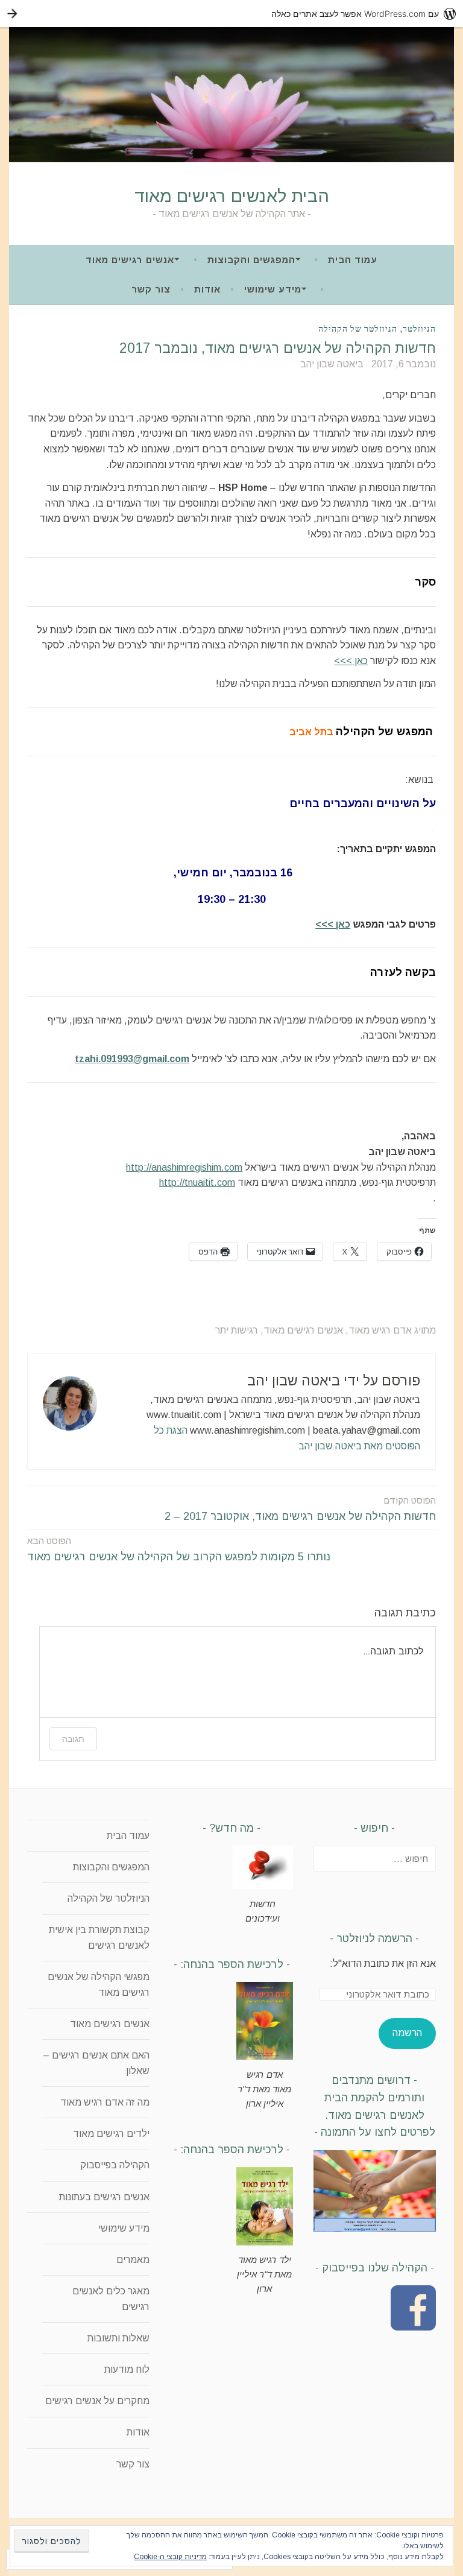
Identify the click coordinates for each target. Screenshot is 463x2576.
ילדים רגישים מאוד (111, 2134)
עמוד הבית (353, 260)
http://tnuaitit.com (197, 1182)
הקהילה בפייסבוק (115, 2165)
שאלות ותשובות (118, 2338)
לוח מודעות (127, 2369)
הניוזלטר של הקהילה (358, 329)
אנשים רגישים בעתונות (104, 2197)
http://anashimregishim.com (184, 1167)
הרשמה (407, 2033)
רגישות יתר (237, 1330)
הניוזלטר (419, 329)
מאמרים (133, 2260)
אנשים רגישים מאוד (130, 260)
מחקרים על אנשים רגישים (97, 2401)
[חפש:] (375, 1859)
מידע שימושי (273, 289)
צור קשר (151, 289)
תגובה (73, 1739)
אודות (207, 289)
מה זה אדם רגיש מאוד (105, 2102)
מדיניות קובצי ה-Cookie (170, 2557)
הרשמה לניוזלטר (374, 1938)
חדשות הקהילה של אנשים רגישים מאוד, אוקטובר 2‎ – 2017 (300, 1509)
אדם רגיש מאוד (380, 1330)
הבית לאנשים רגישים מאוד (232, 196)
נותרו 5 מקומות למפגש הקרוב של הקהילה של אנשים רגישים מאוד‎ (179, 1549)
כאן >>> (351, 661)
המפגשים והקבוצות (251, 260)
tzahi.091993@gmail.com (132, 1059)
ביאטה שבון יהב (332, 364)
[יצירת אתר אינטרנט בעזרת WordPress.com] (231, 14)
